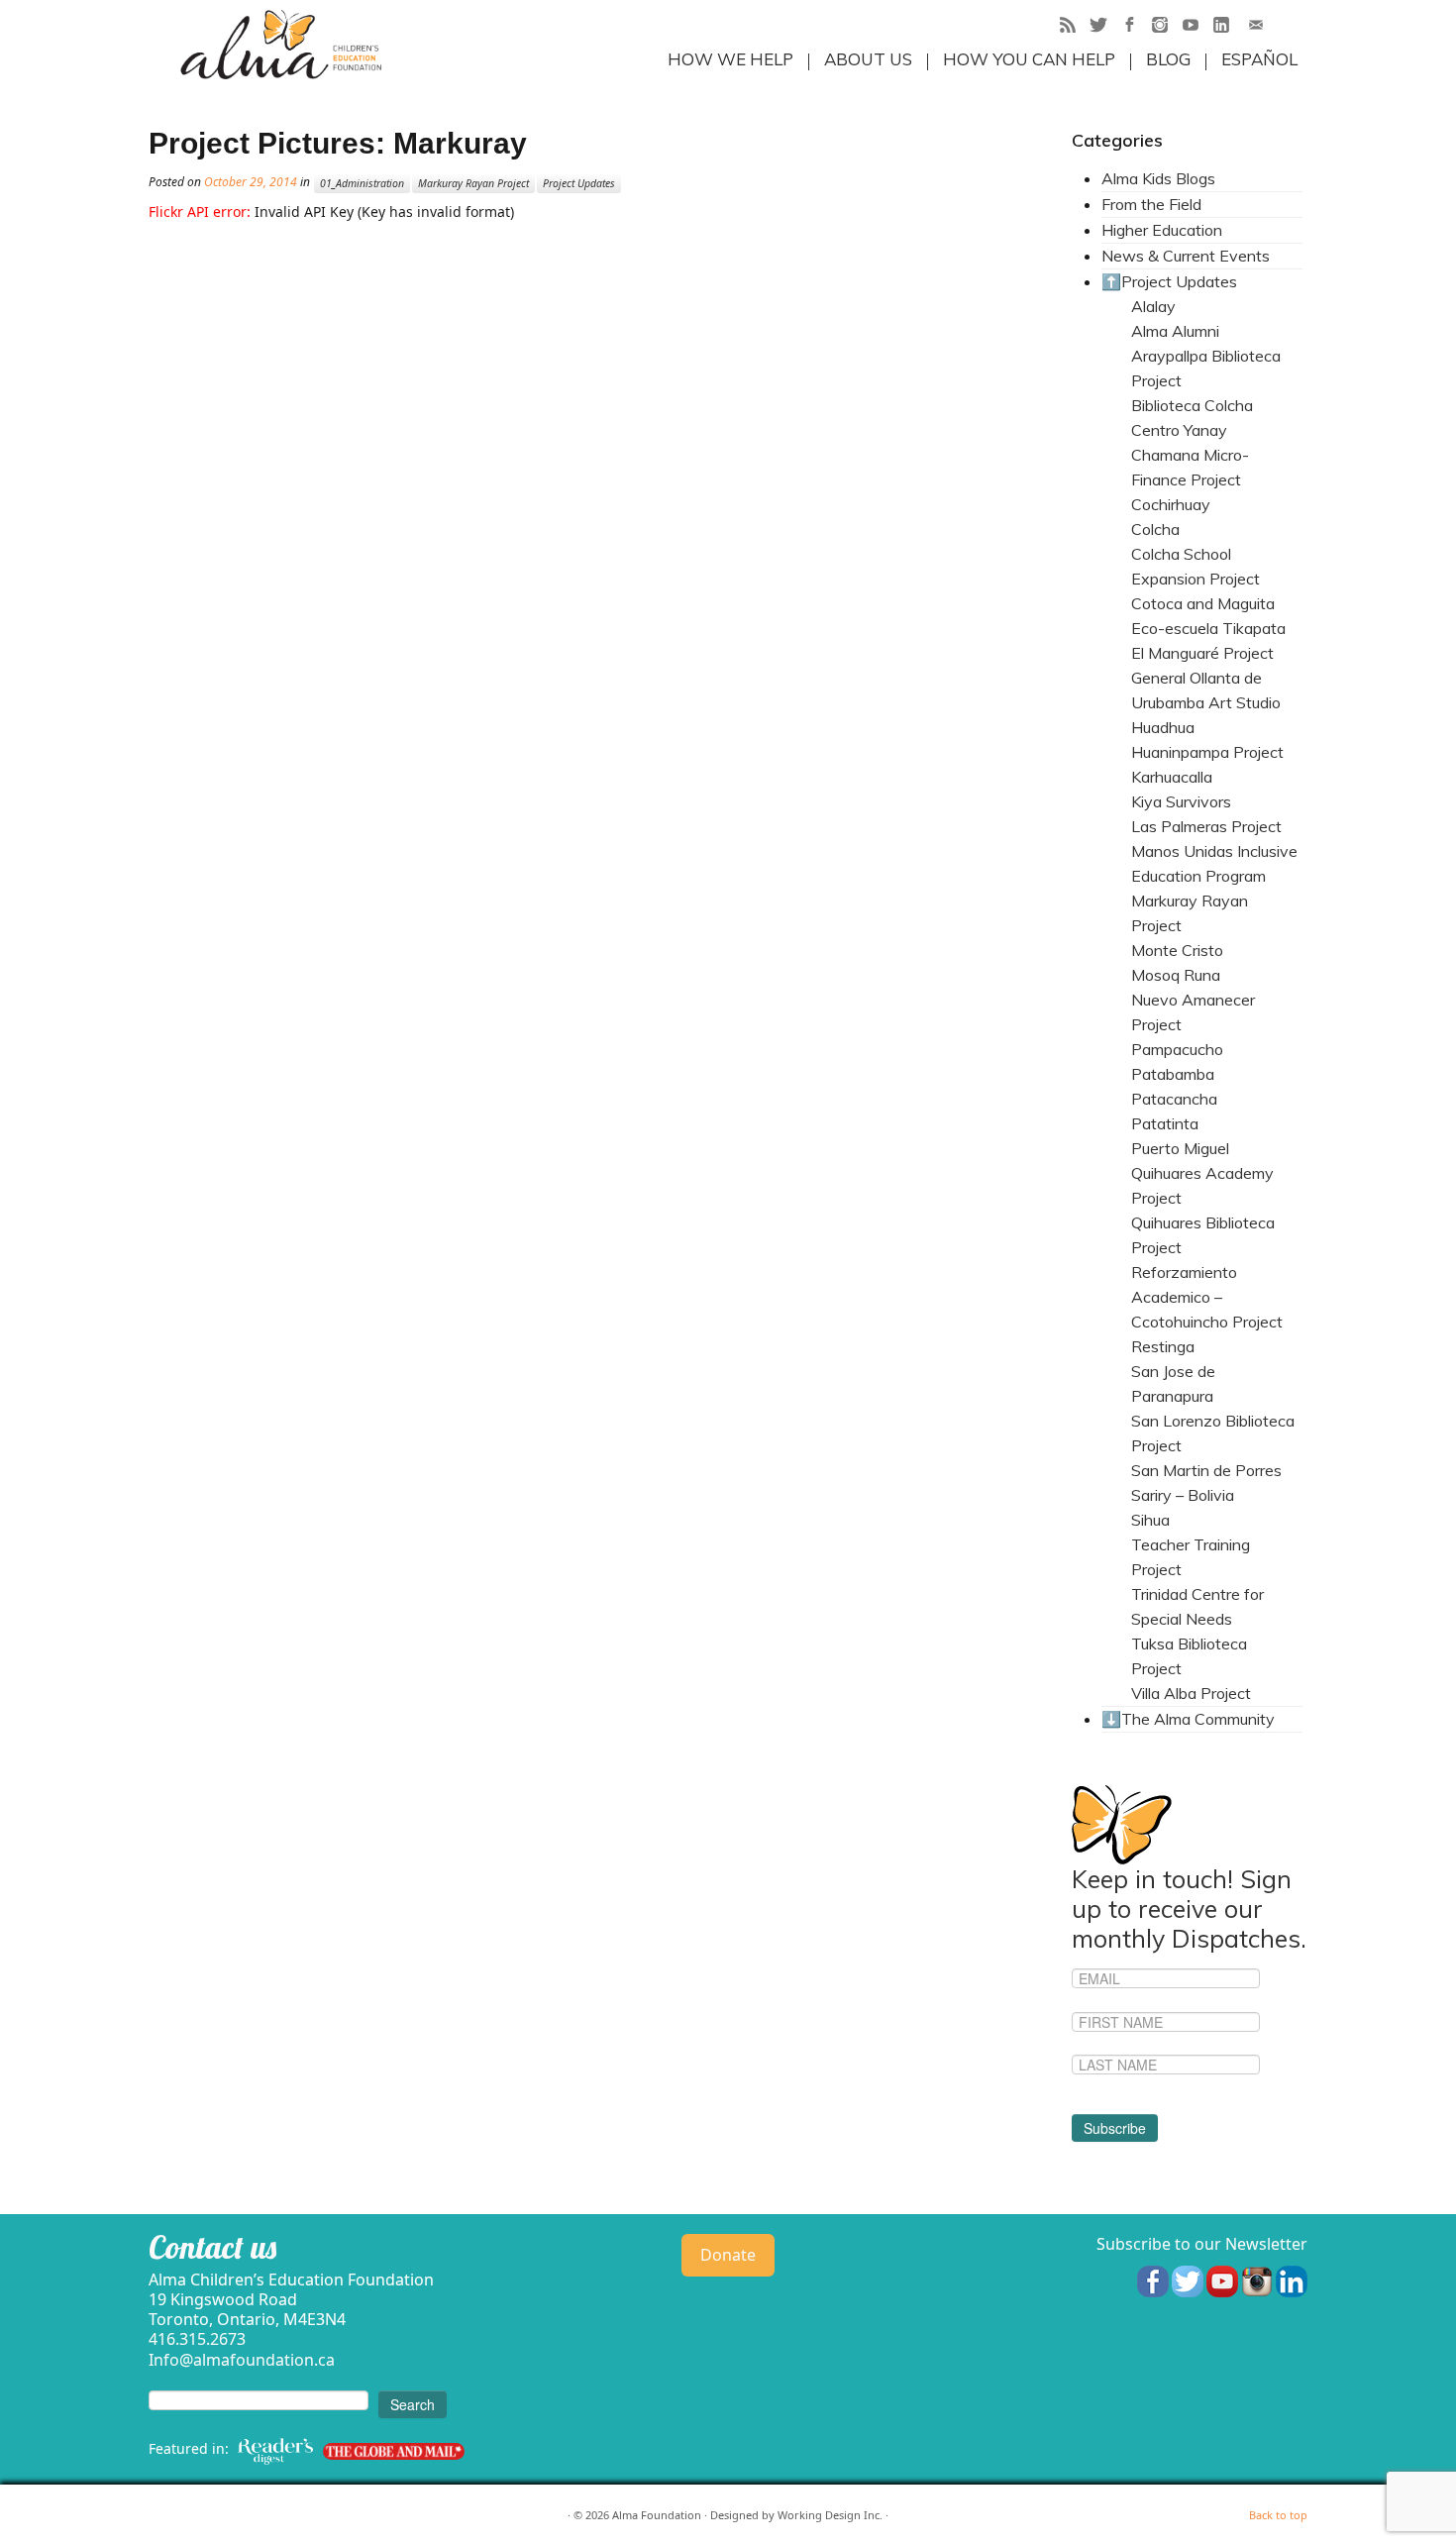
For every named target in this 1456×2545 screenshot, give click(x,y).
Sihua (1150, 1520)
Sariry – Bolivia (1183, 1495)
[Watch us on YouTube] (1222, 2280)
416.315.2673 (197, 2339)
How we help (730, 59)
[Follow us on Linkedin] (1292, 2280)
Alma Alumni (1175, 331)
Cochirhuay (1171, 504)
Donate (728, 2255)
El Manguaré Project (1202, 653)
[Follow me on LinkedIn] (1228, 27)
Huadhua (1163, 727)
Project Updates (579, 183)
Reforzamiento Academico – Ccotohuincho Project (1207, 1297)
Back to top (1278, 2515)
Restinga (1163, 1346)
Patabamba (1173, 1074)
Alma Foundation (657, 2515)
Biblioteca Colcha (1192, 405)
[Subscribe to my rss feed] (1074, 27)
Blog (1168, 59)
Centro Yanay (1179, 430)
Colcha (1155, 529)
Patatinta (1165, 1123)
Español (1259, 59)
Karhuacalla (1172, 777)
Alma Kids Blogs (1158, 178)
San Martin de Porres (1206, 1470)
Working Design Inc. (830, 2515)
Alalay (1153, 306)
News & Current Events (1186, 256)
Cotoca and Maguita (1203, 603)
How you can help (1029, 59)
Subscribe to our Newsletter (1202, 2244)
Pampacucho (1177, 1049)
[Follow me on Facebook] (1136, 27)
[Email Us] (1262, 27)
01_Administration (362, 183)
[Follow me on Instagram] (1166, 27)
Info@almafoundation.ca (242, 2360)
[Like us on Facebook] (1153, 2280)
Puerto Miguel (1180, 1148)
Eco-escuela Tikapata (1208, 628)
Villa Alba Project (1191, 1693)
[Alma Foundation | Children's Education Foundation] (281, 45)
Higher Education (1162, 230)
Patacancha (1174, 1099)
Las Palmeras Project (1206, 826)
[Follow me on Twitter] (1105, 27)
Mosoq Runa (1176, 975)
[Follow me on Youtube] (1197, 27)
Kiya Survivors (1181, 801)
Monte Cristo (1177, 950)
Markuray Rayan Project (473, 183)
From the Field (1151, 204)
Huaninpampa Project (1207, 752)
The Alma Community (1198, 1719)
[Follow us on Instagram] (1257, 2280)
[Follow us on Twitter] (1188, 2280)
